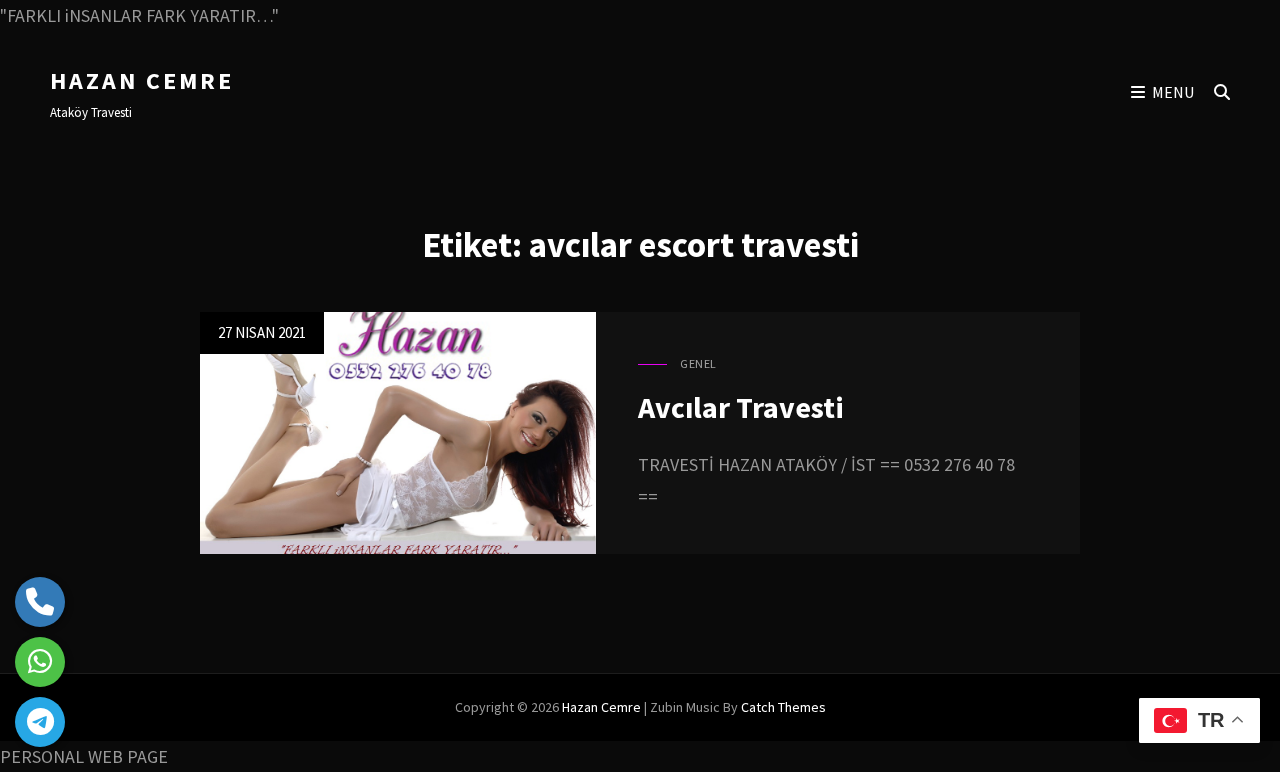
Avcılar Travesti (741, 407)
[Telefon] (40, 602)
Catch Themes (783, 707)
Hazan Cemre (142, 80)
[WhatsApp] (40, 662)
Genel (698, 363)
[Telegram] (40, 722)
